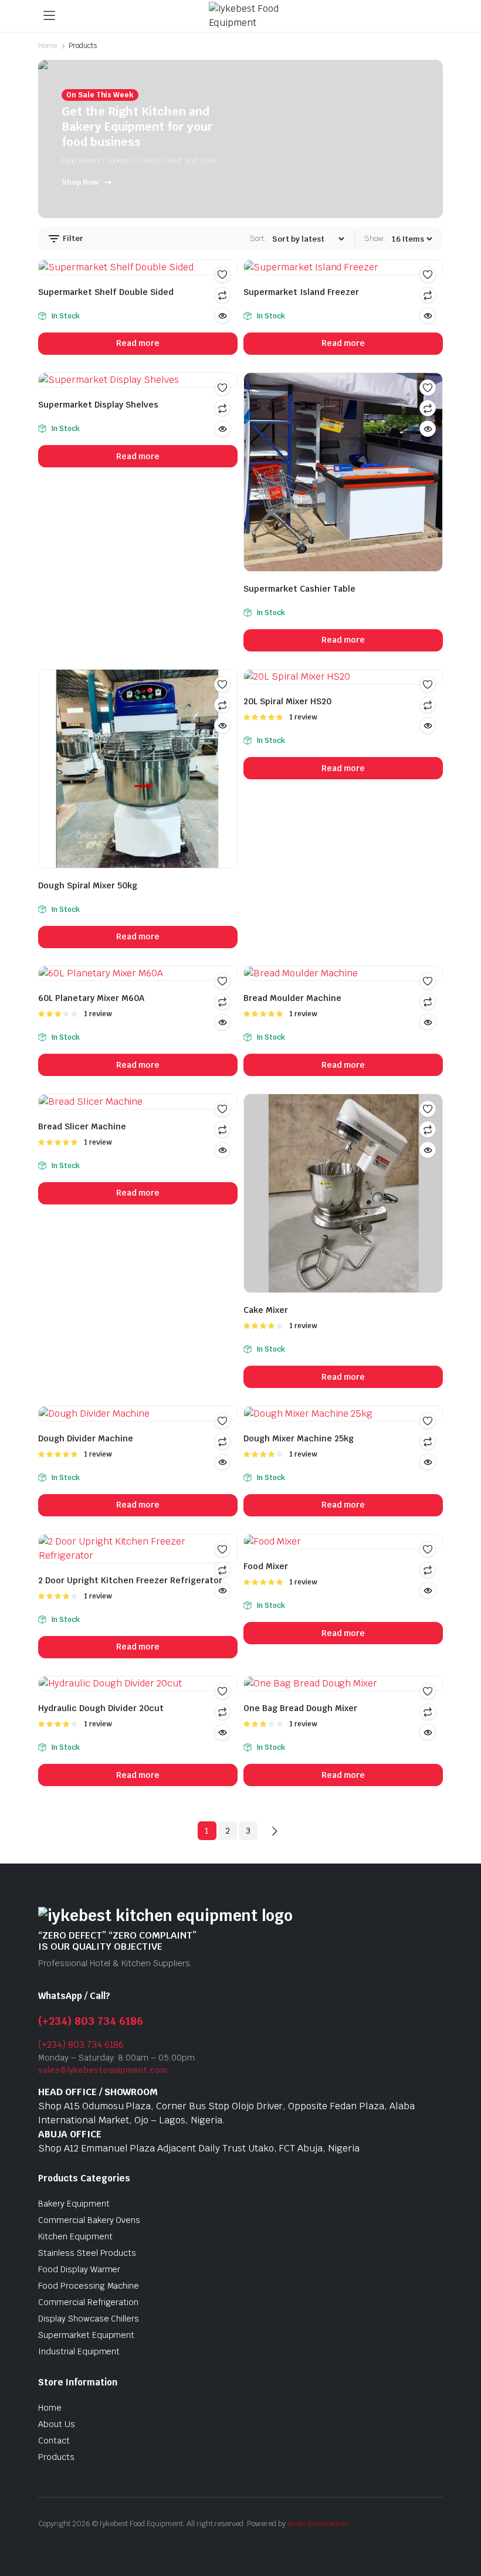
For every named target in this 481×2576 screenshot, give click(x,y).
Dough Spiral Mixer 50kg (88, 885)
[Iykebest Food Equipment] (252, 16)
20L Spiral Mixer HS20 (287, 701)
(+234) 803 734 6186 (91, 2021)
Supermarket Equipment (86, 2335)
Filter (72, 238)
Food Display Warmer (79, 2269)
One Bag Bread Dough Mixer (300, 1708)
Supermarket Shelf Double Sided (106, 292)
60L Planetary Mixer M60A (91, 998)
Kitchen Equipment (75, 2236)
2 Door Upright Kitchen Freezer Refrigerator (130, 1580)
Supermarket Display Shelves (98, 405)
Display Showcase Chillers (89, 2319)
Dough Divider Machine (86, 1438)
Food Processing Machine (89, 2286)
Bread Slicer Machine (82, 1126)
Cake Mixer (266, 1310)
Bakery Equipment (74, 2204)
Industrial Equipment (79, 2351)
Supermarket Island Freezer (301, 292)
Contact (54, 2441)
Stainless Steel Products (87, 2253)
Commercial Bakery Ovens (89, 2220)
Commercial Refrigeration (88, 2302)
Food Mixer (266, 1566)
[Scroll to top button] (462, 2523)
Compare (428, 408)
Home (48, 46)
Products (56, 2457)
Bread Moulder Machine (292, 998)
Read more (138, 343)
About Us (57, 2424)
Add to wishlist (222, 274)
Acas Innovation (318, 2524)
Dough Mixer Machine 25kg (299, 1438)
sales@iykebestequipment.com (103, 2070)
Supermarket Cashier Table (299, 589)
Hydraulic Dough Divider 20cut (101, 1708)
